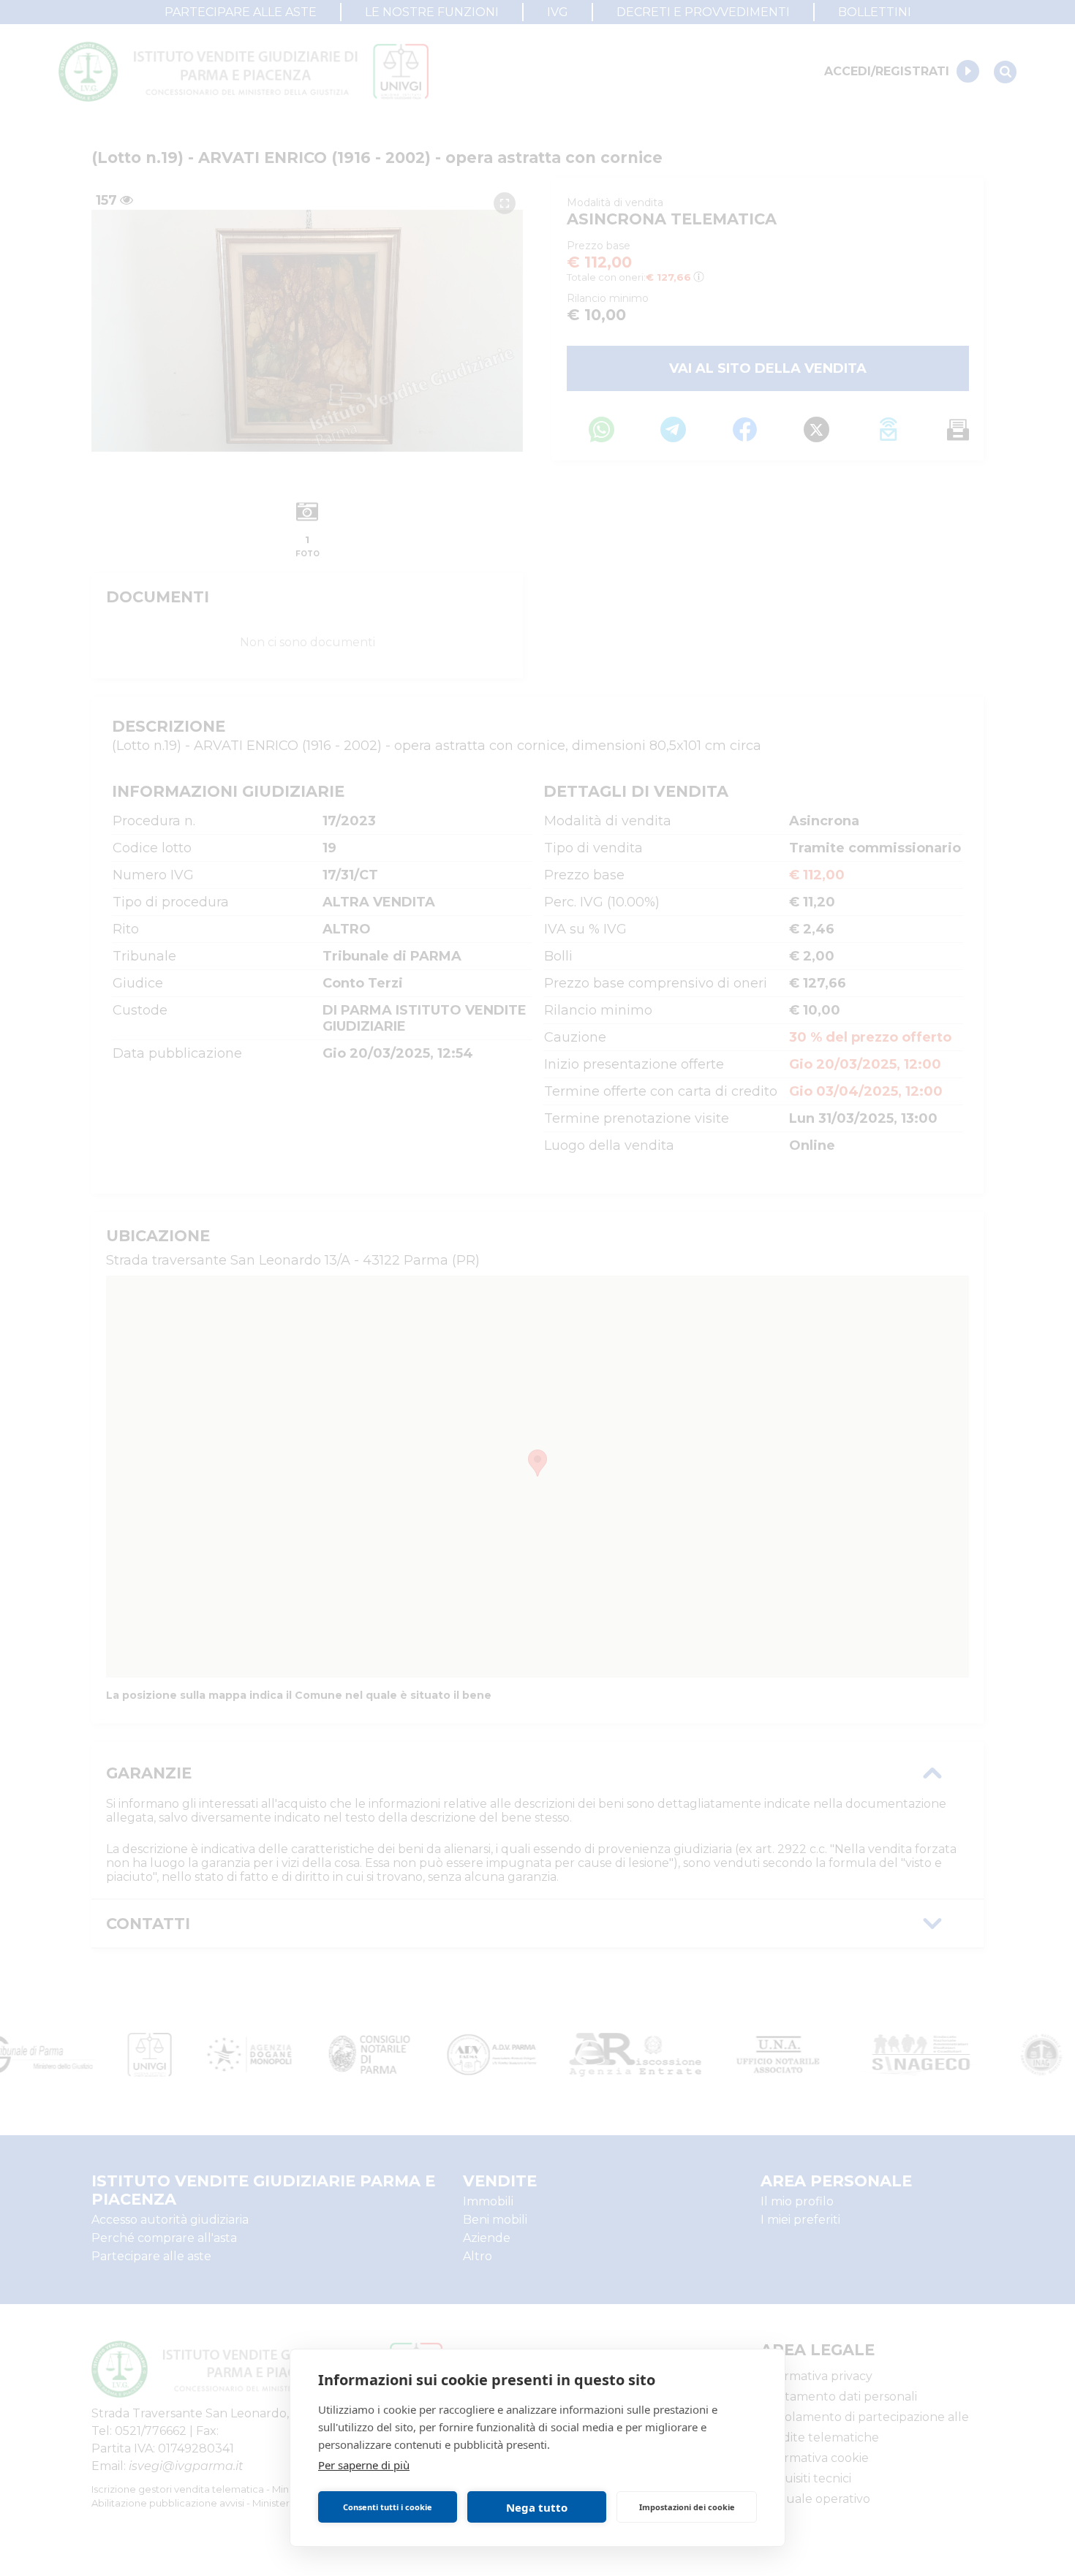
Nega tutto (537, 2507)
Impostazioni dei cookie (687, 2507)
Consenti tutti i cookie (388, 2507)
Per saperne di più (364, 2465)
